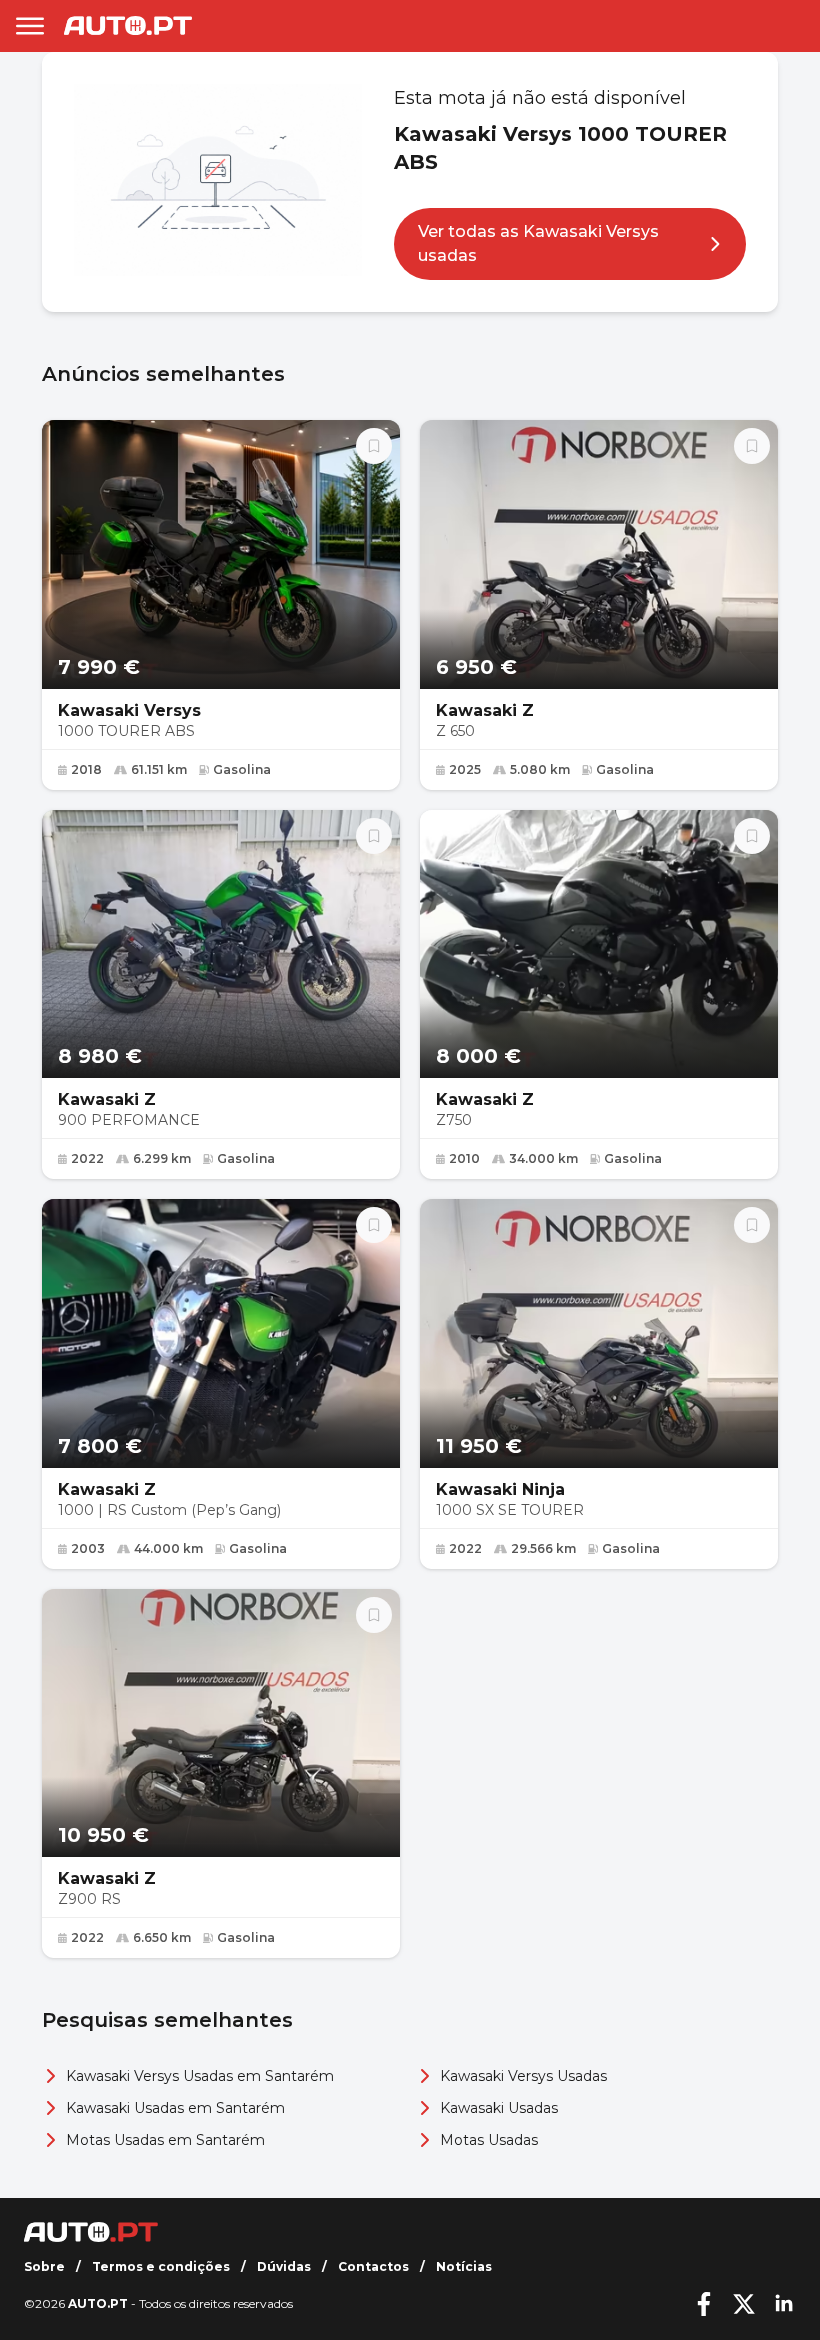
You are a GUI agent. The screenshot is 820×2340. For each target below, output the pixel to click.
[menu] (30, 26)
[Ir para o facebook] (704, 2304)
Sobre (44, 2266)
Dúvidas (284, 2266)
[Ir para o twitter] (744, 2304)
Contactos (373, 2266)
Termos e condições (161, 2266)
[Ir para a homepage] (128, 25)
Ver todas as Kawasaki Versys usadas (538, 243)
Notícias (464, 2266)
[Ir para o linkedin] (784, 2304)
